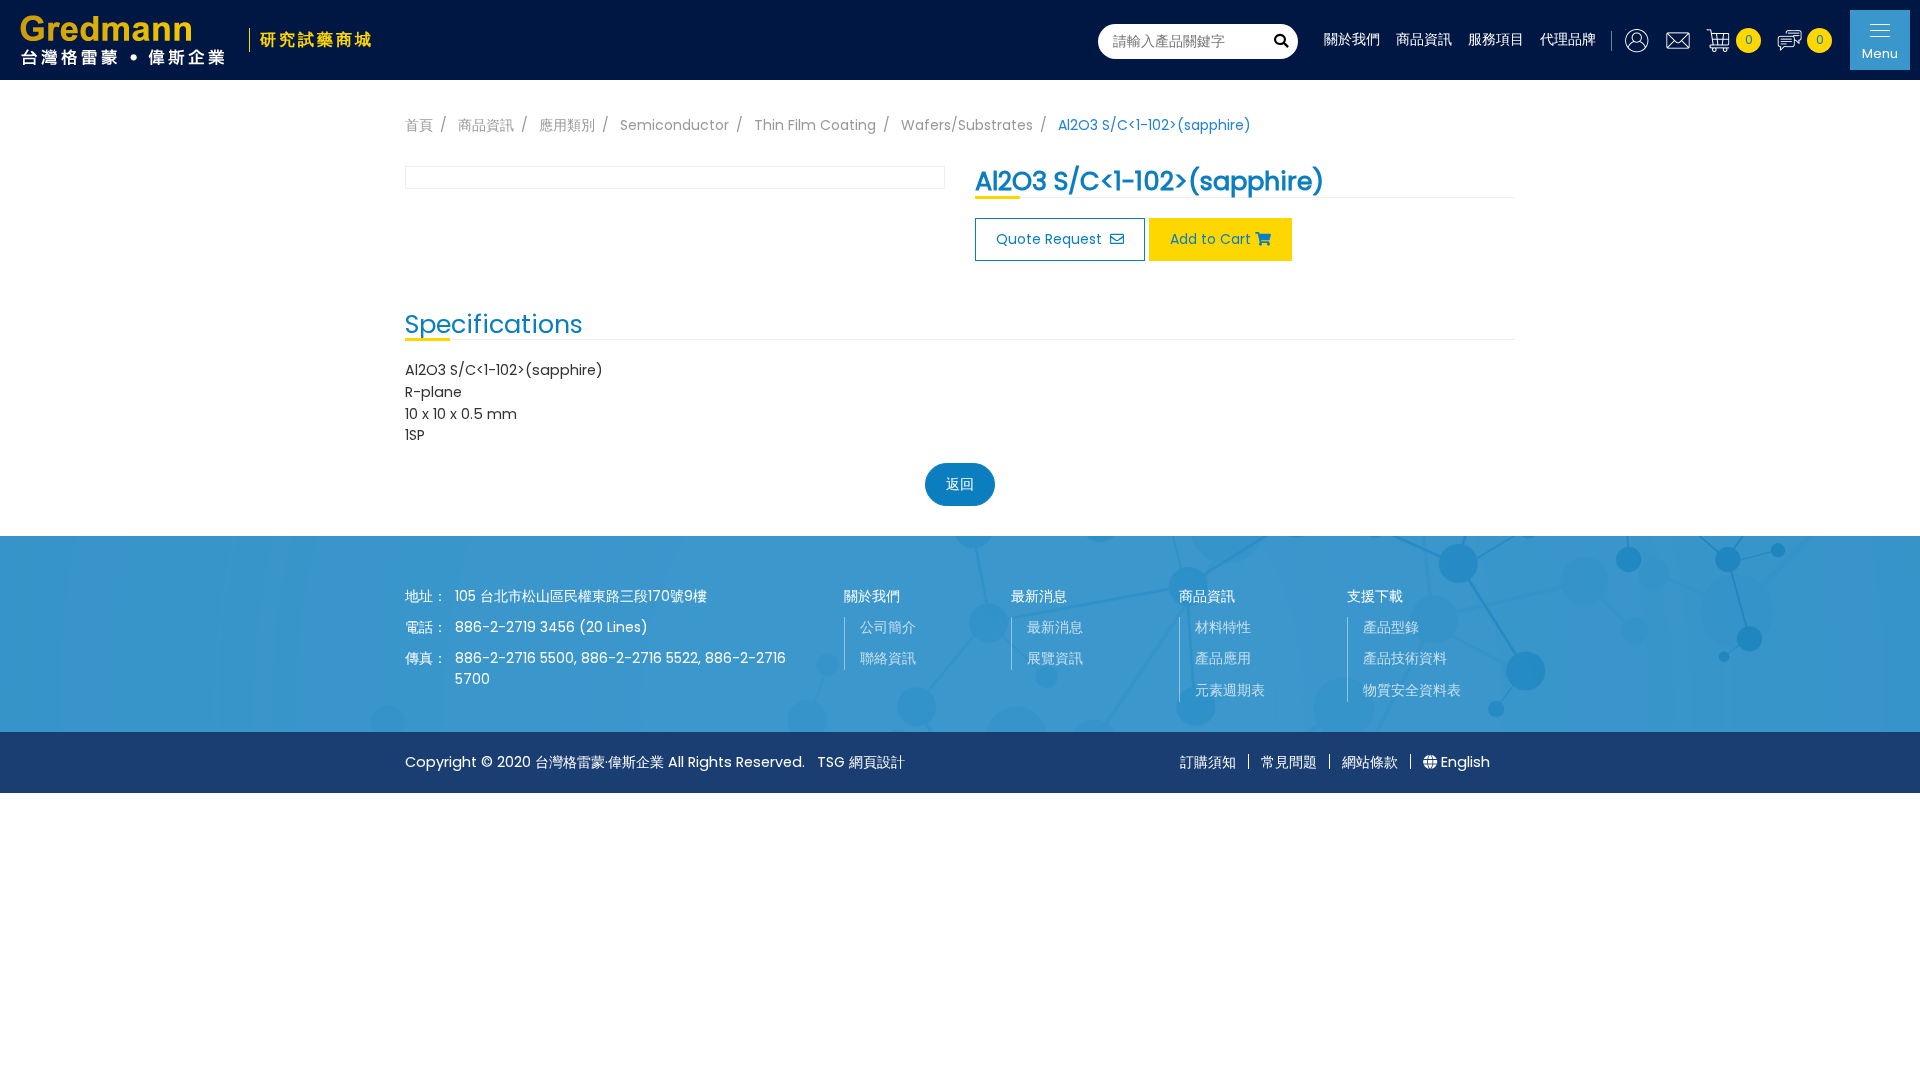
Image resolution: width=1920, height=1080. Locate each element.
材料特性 (1223, 627)
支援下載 (1375, 596)
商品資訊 (1424, 39)
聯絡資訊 (888, 658)
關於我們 (1352, 39)
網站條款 (1370, 762)
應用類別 (567, 125)
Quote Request (1051, 239)
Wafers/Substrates (967, 125)
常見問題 (1289, 762)
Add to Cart (1210, 239)
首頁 (419, 125)
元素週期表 (1230, 690)
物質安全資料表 (1412, 690)
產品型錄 (1391, 627)
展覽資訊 (1055, 658)
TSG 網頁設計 (861, 762)
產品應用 (1223, 658)
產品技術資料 (1405, 658)
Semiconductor (674, 125)
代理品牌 (1568, 39)
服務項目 (1496, 39)
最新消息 (1039, 596)
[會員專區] (1630, 40)
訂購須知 (1208, 762)
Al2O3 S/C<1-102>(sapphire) (1154, 125)
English (1465, 762)
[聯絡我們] (1677, 40)
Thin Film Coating (815, 125)
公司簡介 (888, 627)
